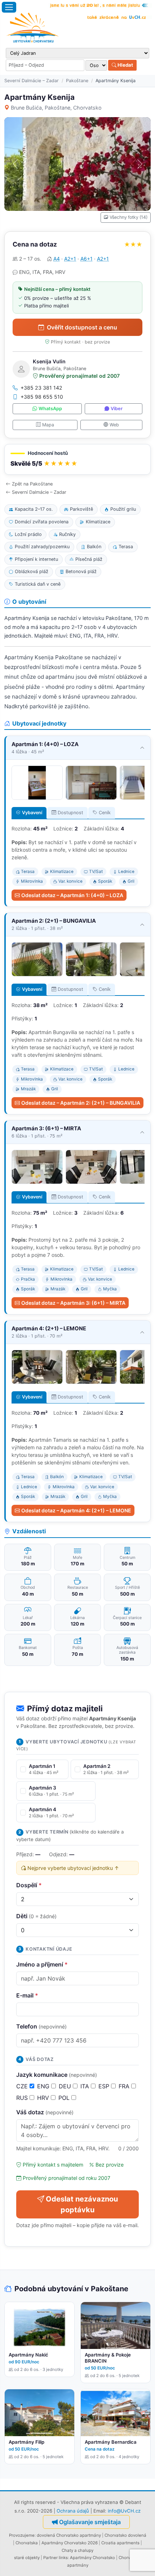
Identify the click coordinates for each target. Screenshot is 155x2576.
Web (114, 425)
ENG (44, 2086)
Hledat (125, 65)
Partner (50, 2558)
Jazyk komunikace (57, 2075)
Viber (117, 409)
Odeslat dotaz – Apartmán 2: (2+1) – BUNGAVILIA (81, 1103)
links (63, 2558)
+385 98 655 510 (42, 397)
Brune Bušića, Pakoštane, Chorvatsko (56, 108)
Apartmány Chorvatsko (92, 2558)
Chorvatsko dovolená (125, 2535)
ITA (86, 2086)
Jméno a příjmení (42, 1964)
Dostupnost (70, 813)
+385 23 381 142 (41, 388)
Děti (36, 1916)
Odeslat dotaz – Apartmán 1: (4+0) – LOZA (72, 895)
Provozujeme (22, 2535)
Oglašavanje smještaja (90, 2522)
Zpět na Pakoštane (32, 484)
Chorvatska (27, 2543)
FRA (125, 2086)
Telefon (41, 2026)
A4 (57, 259)
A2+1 (70, 259)
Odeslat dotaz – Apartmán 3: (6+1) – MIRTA (73, 1303)
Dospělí (29, 1885)
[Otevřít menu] (9, 7)
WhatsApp (50, 409)
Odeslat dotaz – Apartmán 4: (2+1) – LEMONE (76, 1510)
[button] (77, 459)
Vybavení (32, 813)
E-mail (27, 1995)
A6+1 (87, 259)
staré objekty (27, 2558)
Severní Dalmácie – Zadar (32, 81)
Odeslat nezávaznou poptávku (82, 2204)
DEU (66, 2086)
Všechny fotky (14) (129, 217)
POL (65, 2098)
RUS (23, 2098)
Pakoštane (77, 81)
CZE (23, 2086)
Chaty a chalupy (77, 2550)
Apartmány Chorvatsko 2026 (70, 2543)
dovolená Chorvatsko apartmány (69, 2535)
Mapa (48, 425)
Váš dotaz (45, 2112)
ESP (105, 2086)
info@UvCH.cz (124, 2511)
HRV (44, 2098)
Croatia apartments (120, 2543)
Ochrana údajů (73, 2511)
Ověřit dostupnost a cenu (82, 327)
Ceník (105, 813)
